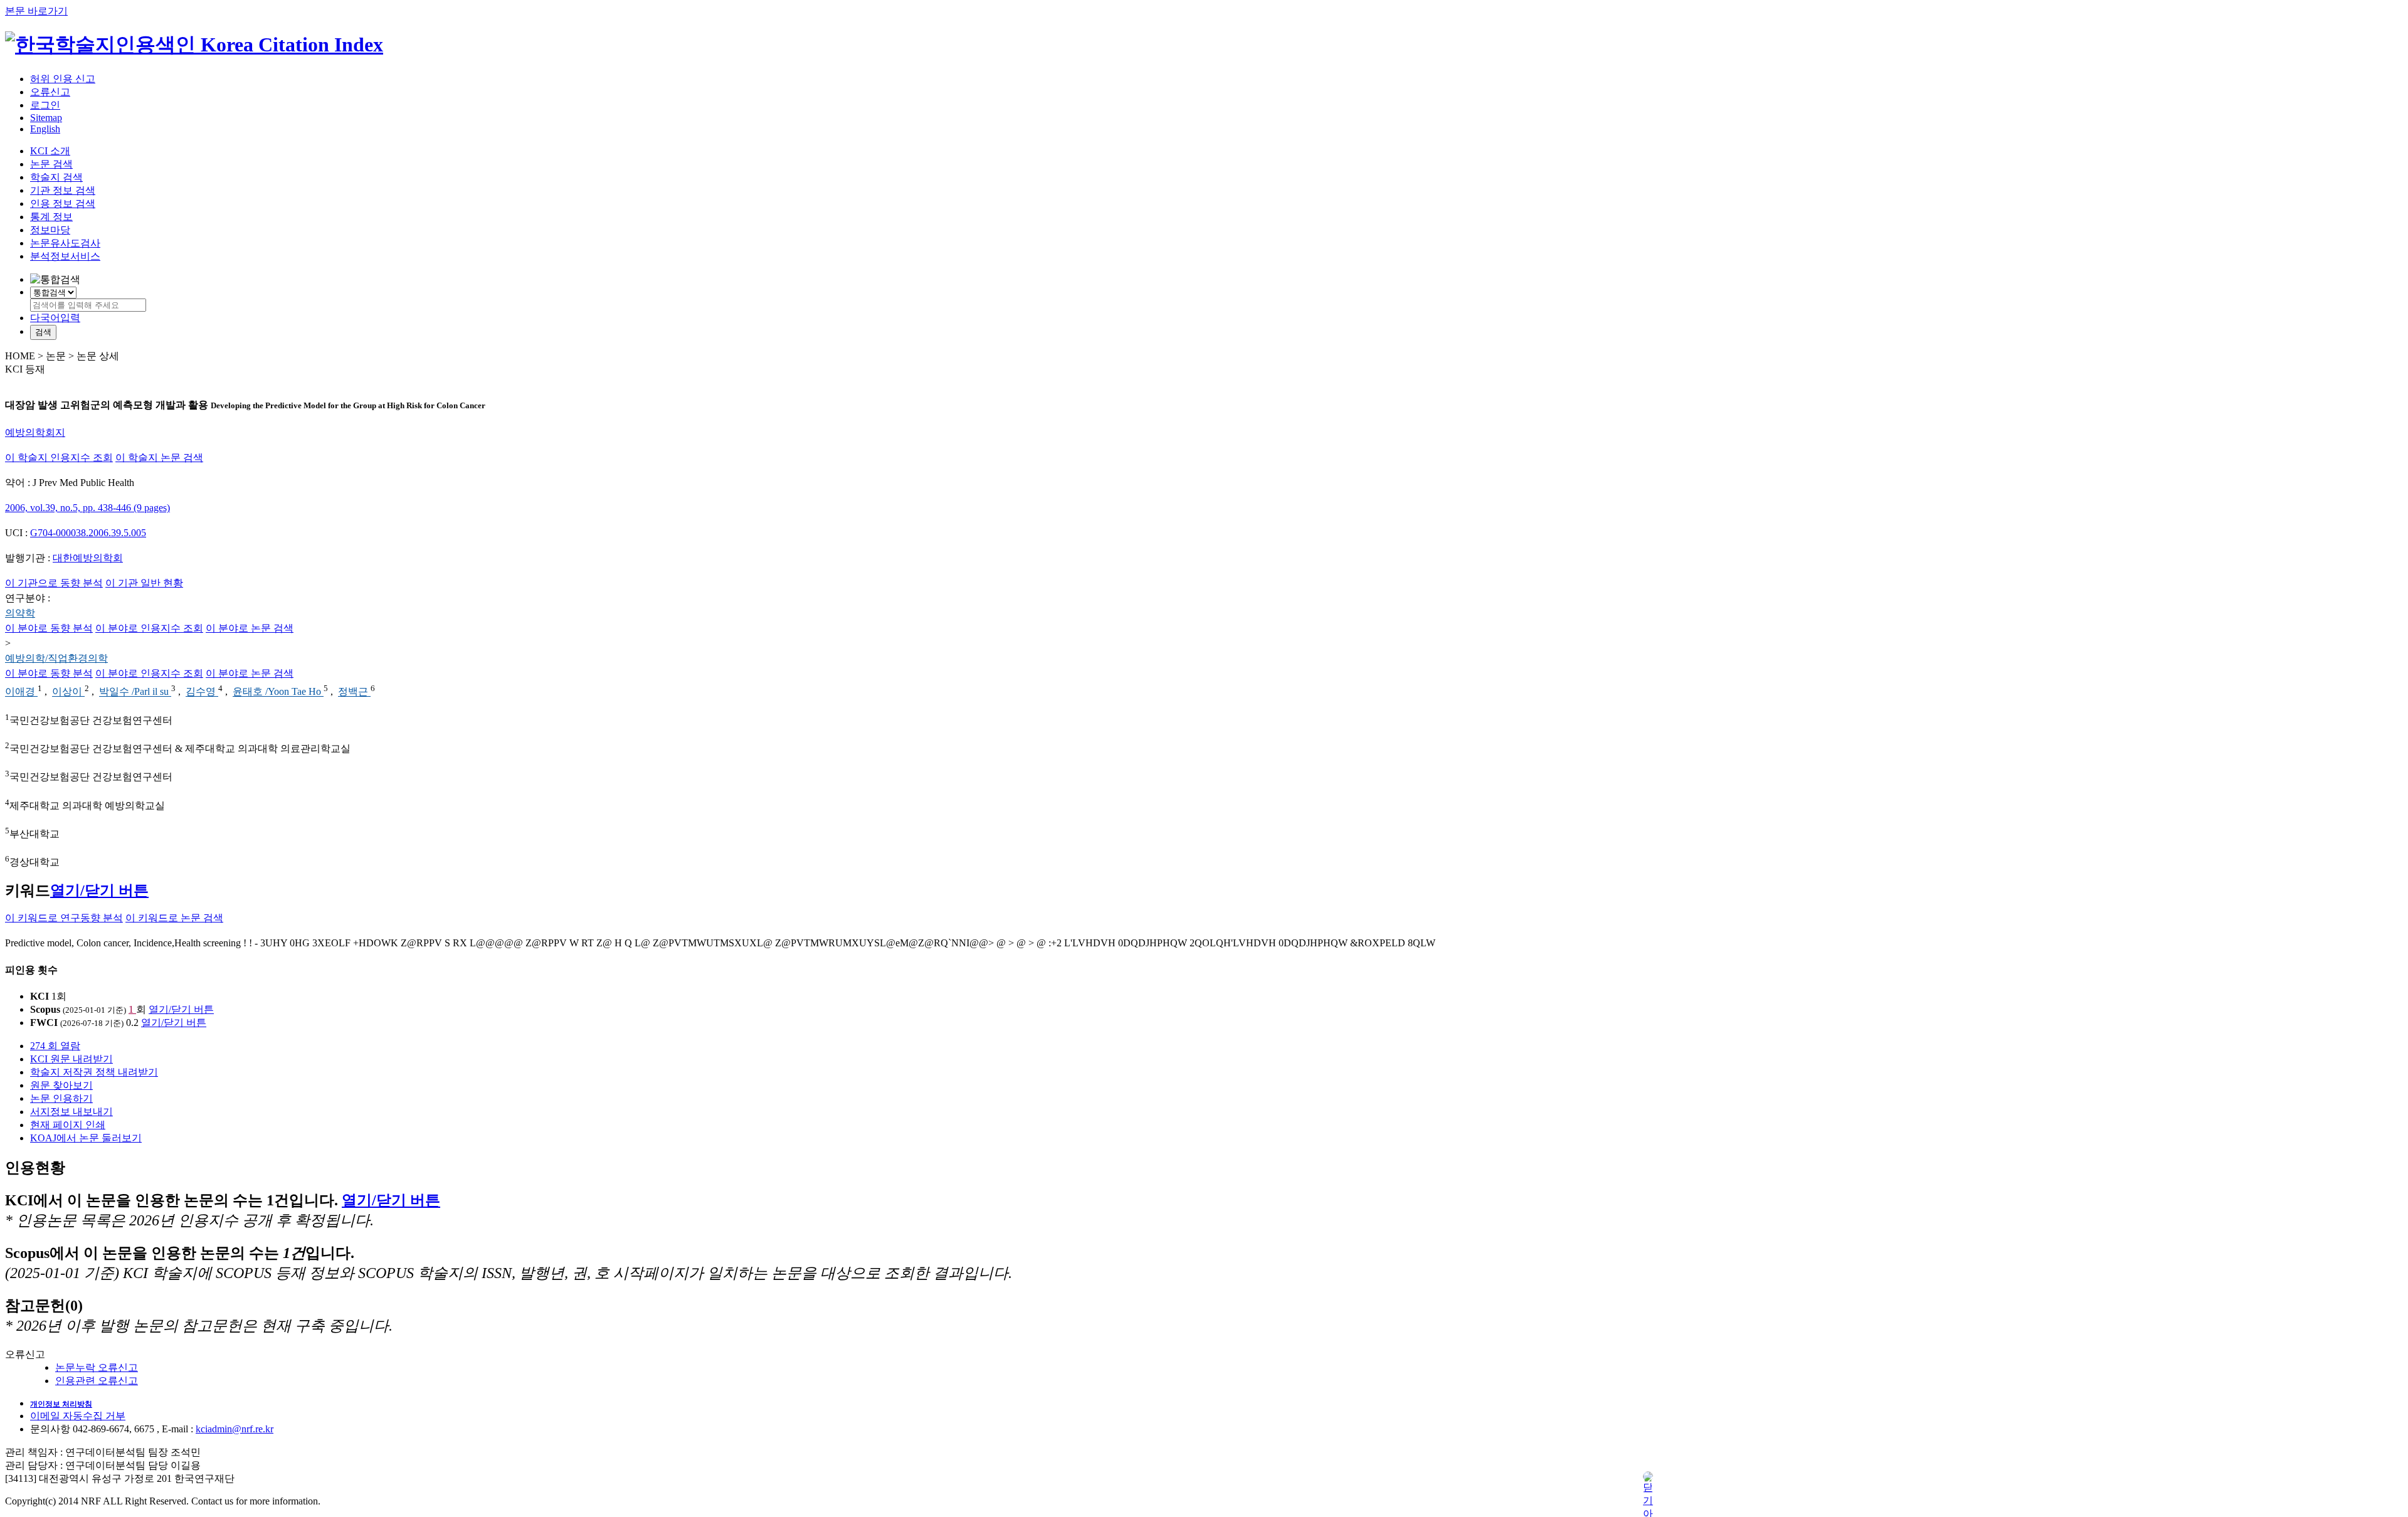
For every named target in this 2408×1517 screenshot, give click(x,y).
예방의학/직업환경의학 (56, 658)
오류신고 (50, 92)
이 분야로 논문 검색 (250, 628)
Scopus (45, 1009)
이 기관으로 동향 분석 (54, 583)
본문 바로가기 (36, 11)
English (45, 129)
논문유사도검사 (65, 243)
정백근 (354, 692)
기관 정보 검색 (63, 190)
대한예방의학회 (88, 558)
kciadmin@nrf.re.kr (235, 1429)
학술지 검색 (56, 177)
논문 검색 (51, 164)
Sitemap (46, 118)
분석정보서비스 (65, 256)
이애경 (21, 692)
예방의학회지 (35, 432)
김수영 (202, 692)
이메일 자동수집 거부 (78, 1416)
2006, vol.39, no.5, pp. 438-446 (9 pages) (87, 508)
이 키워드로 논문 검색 (174, 918)
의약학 (20, 613)
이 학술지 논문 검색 (159, 457)
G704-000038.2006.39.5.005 (88, 533)
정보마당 (50, 230)
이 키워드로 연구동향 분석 (64, 918)
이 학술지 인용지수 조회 (59, 457)
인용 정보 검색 (63, 203)
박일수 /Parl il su (135, 692)
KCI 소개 (50, 151)
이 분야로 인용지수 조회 (149, 628)
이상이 (68, 692)
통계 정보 (51, 217)
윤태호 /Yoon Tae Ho (278, 692)
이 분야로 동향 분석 (49, 628)
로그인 (45, 105)
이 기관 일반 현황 (144, 583)
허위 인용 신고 (63, 79)
